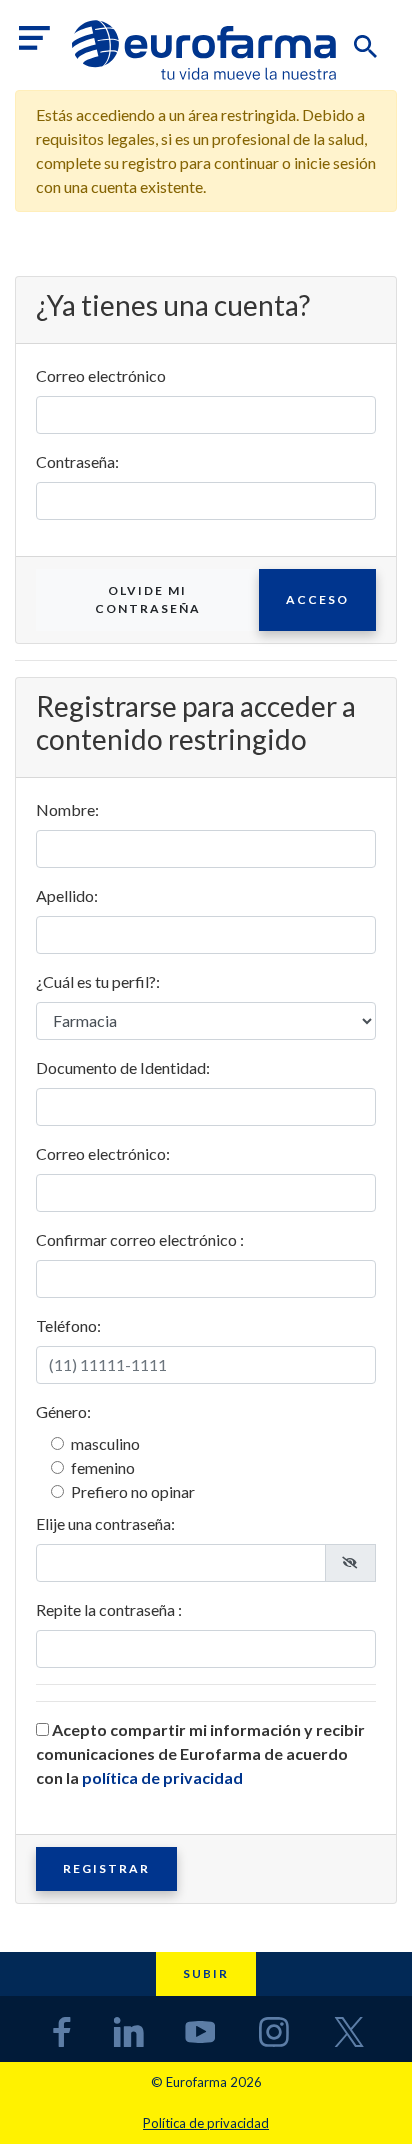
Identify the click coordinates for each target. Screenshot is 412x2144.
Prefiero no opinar (133, 1491)
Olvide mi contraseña (148, 599)
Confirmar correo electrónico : (140, 1239)
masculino (105, 1443)
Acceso (317, 599)
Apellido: (67, 895)
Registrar (106, 1868)
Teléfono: (68, 1325)
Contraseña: (77, 461)
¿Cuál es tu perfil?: (98, 981)
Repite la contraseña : (109, 1609)
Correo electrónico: (103, 1153)
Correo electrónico (101, 375)
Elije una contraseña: (105, 1523)
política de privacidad (162, 1777)
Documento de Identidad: (123, 1067)
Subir (206, 1973)
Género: (63, 1411)
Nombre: (67, 809)
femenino (103, 1467)
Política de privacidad (206, 2123)
